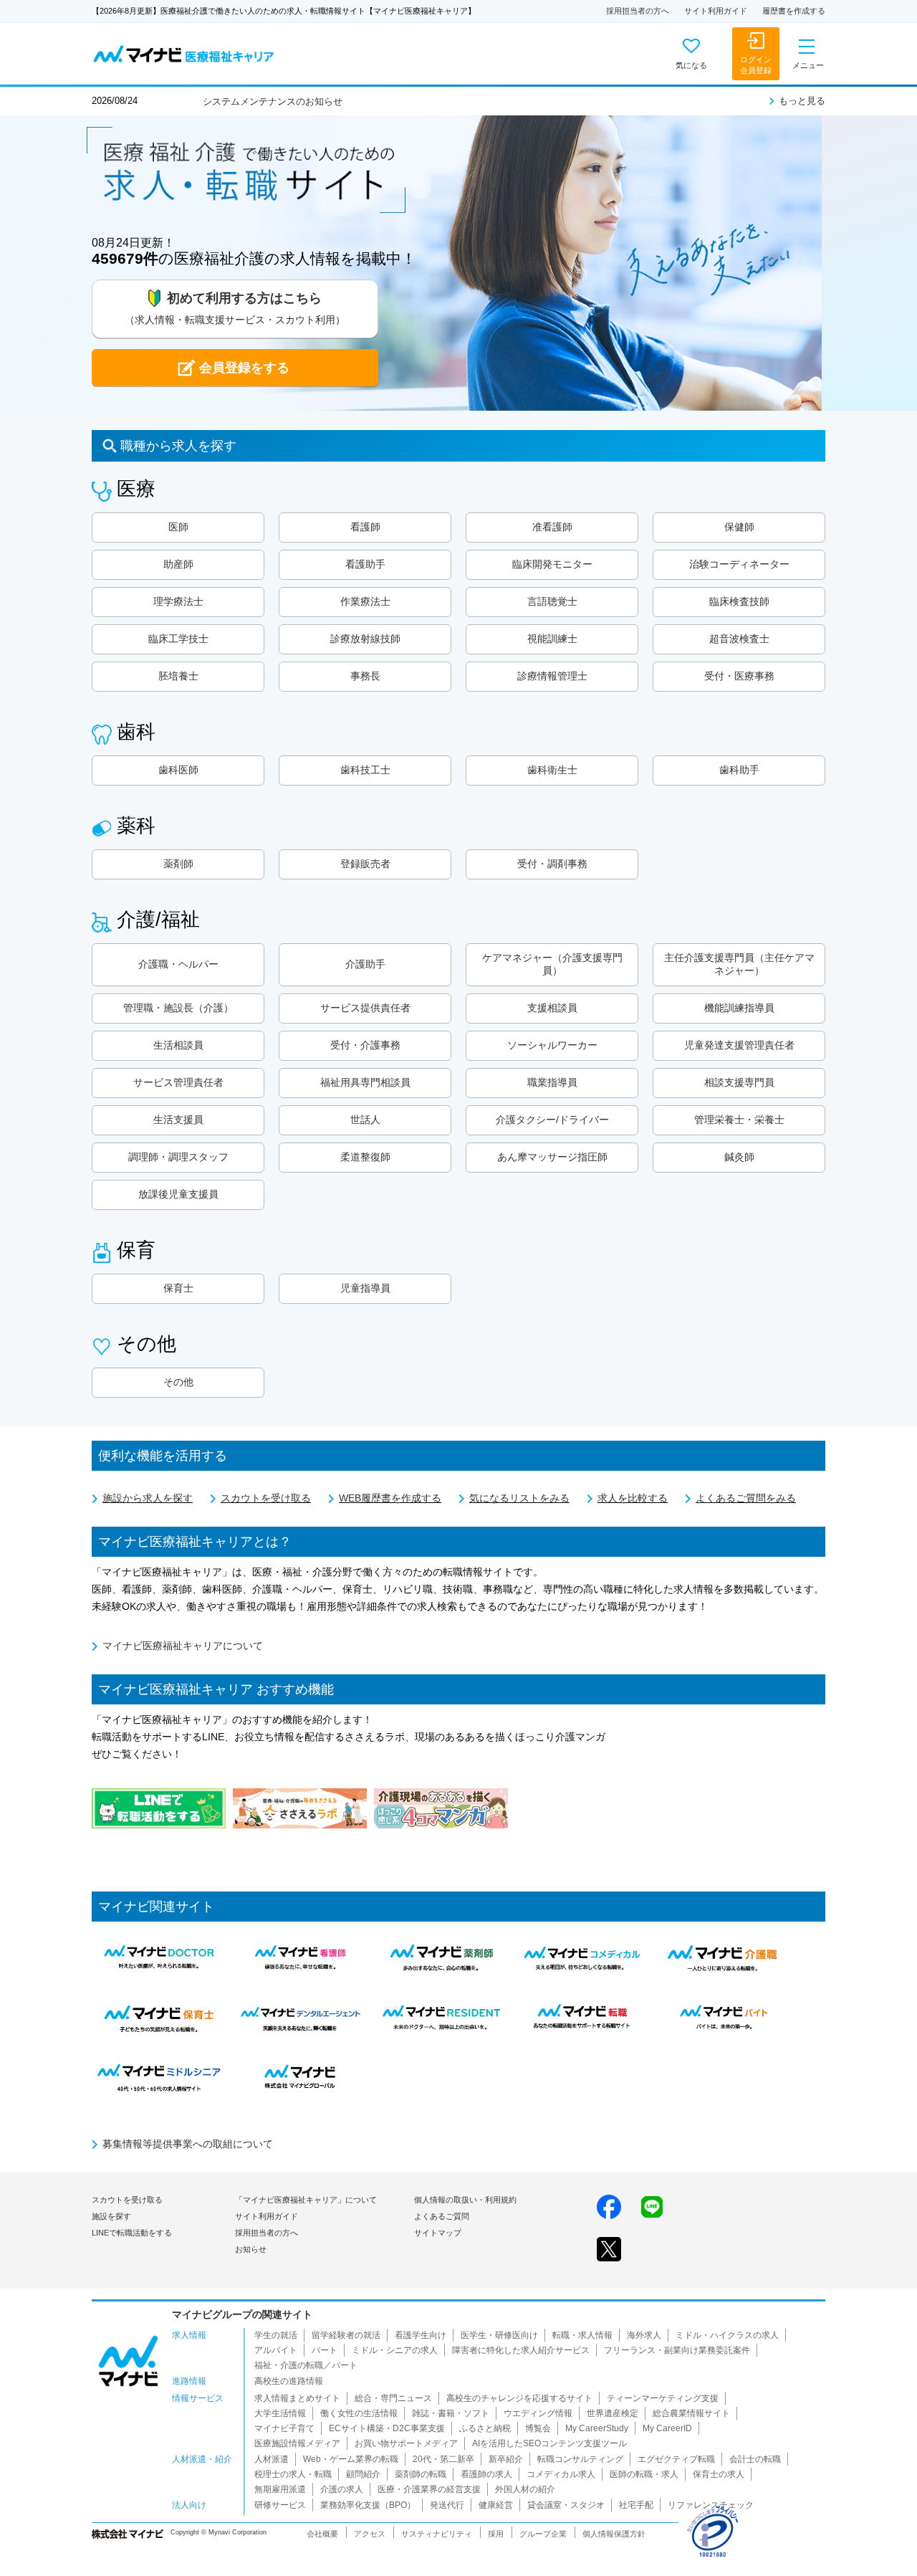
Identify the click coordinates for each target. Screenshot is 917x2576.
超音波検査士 (739, 639)
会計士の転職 (755, 2459)
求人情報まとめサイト (297, 2398)
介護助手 (365, 964)
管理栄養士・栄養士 (739, 1120)
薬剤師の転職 (421, 2474)
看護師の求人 (486, 2474)
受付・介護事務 (365, 1045)
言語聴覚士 (552, 601)
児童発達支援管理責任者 (739, 1045)
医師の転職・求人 (644, 2474)
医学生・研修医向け (499, 2335)
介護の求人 (342, 2489)
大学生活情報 (280, 2413)
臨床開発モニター (552, 564)
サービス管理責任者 (178, 1082)
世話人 (365, 1120)
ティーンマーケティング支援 (663, 2398)
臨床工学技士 (178, 639)
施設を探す (111, 2216)
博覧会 (538, 2428)
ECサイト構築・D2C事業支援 (387, 2428)
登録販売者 (365, 864)
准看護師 (552, 527)
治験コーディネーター (739, 564)
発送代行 (447, 2505)
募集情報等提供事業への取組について (188, 2144)
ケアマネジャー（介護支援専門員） (552, 964)
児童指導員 (365, 1288)
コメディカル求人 (561, 2474)
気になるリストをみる (519, 1498)
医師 (178, 527)
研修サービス (280, 2505)
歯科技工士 (365, 770)
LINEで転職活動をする (132, 2233)
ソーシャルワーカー (552, 1045)
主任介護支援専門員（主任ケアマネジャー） (739, 964)
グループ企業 (543, 2534)
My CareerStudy (597, 2428)
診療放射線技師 (365, 639)
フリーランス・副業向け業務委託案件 (677, 2350)
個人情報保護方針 (614, 2534)
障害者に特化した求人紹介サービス (521, 2350)
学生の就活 (276, 2335)
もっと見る (802, 101)
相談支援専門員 (739, 1082)
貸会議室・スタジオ (566, 2505)
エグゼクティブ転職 (676, 2459)
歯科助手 (739, 770)
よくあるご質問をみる (746, 1498)
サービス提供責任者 (365, 1008)
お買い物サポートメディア (406, 2443)
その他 (178, 1382)
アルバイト (276, 2350)
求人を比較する (633, 1498)
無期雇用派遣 (280, 2489)
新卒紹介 (506, 2459)
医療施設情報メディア (297, 2443)
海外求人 (644, 2335)
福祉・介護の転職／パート (306, 2365)
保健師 (739, 527)
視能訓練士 (552, 639)
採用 (496, 2534)
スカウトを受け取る (266, 1498)
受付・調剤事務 (552, 864)
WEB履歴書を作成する (390, 1498)
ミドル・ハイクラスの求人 (727, 2335)
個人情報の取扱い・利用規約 (465, 2200)
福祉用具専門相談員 (365, 1082)
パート (325, 2350)
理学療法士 (178, 601)
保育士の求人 (719, 2474)
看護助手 (365, 564)
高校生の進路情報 (289, 2381)
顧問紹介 (363, 2474)
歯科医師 (178, 770)
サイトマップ (438, 2233)
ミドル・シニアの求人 (395, 2350)
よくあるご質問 (442, 2216)
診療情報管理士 (552, 676)
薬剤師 (178, 864)
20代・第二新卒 (443, 2459)
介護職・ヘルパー (178, 964)
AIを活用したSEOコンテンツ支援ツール (549, 2443)
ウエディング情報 (538, 2413)
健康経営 (496, 2505)
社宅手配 (636, 2505)
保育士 (178, 1288)
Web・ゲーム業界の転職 (351, 2459)
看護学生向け (421, 2335)
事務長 (365, 676)
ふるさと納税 (485, 2428)
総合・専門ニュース (393, 2398)
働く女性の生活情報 (359, 2413)
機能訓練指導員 (739, 1008)
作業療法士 (365, 601)
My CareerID (667, 2428)
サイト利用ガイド (716, 11)
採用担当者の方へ (638, 11)
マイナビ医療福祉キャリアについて (183, 1646)
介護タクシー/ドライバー (552, 1120)
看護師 (365, 527)
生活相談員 (178, 1045)
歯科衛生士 (552, 770)
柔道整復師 (365, 1157)
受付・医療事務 (739, 676)
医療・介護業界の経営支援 (429, 2489)
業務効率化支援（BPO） (368, 2505)
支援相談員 (552, 1008)
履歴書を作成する (794, 11)
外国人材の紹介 (525, 2489)
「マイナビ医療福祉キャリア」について (306, 2200)
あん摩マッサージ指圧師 (552, 1157)
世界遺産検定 (613, 2413)
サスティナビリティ (437, 2534)
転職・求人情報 (582, 2335)
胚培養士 (178, 676)
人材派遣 (272, 2459)
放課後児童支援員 (178, 1194)
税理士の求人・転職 (293, 2474)
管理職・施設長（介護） (178, 1008)
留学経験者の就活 (346, 2335)
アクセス (370, 2534)
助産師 (178, 564)
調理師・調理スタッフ (178, 1157)
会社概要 (322, 2534)
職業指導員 (552, 1082)
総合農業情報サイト (691, 2413)
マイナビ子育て (284, 2428)
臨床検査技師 (739, 601)
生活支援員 (178, 1120)
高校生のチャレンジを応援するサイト (519, 2398)
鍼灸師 (739, 1157)
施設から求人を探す (148, 1498)
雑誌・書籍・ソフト (451, 2413)
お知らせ (251, 2249)
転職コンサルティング (580, 2459)
